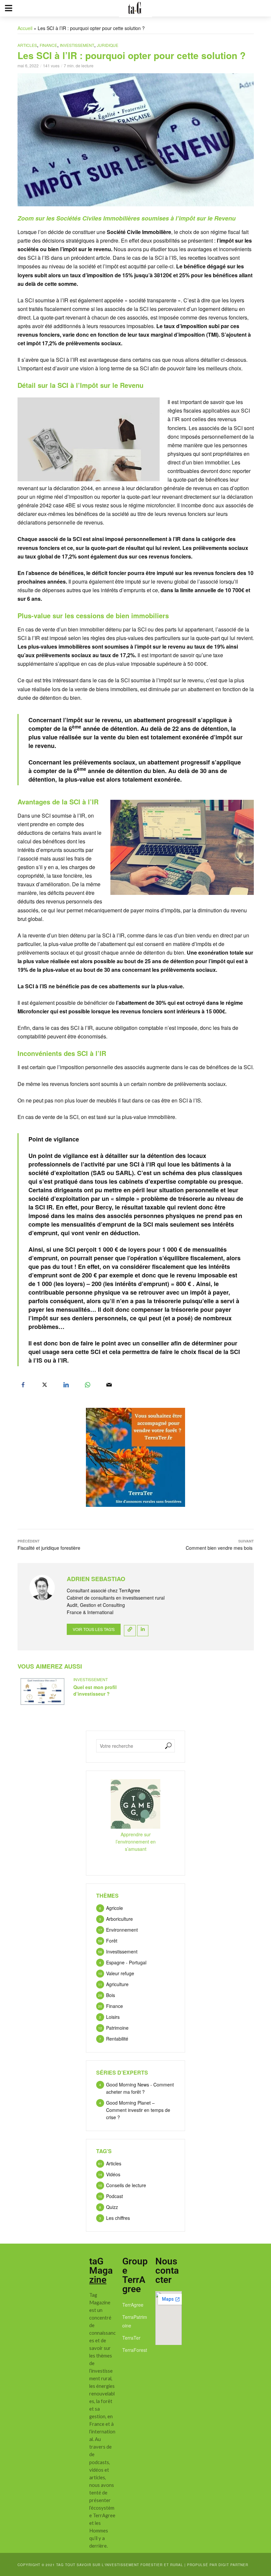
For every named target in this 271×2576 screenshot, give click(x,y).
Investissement (77, 45)
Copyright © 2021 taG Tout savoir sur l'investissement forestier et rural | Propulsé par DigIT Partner (133, 2565)
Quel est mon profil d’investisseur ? (95, 1690)
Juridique (108, 45)
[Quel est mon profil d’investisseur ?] (43, 1692)
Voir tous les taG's (94, 1629)
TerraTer (131, 2338)
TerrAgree (133, 2305)
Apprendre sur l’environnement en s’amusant (136, 1842)
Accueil (25, 28)
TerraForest (135, 2350)
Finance (48, 45)
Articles (27, 45)
